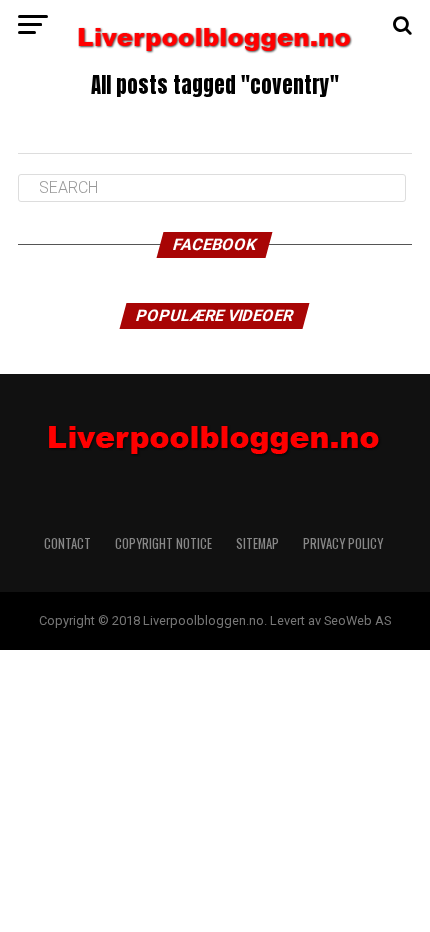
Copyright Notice (163, 543)
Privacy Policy (344, 543)
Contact (67, 543)
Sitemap (257, 543)
